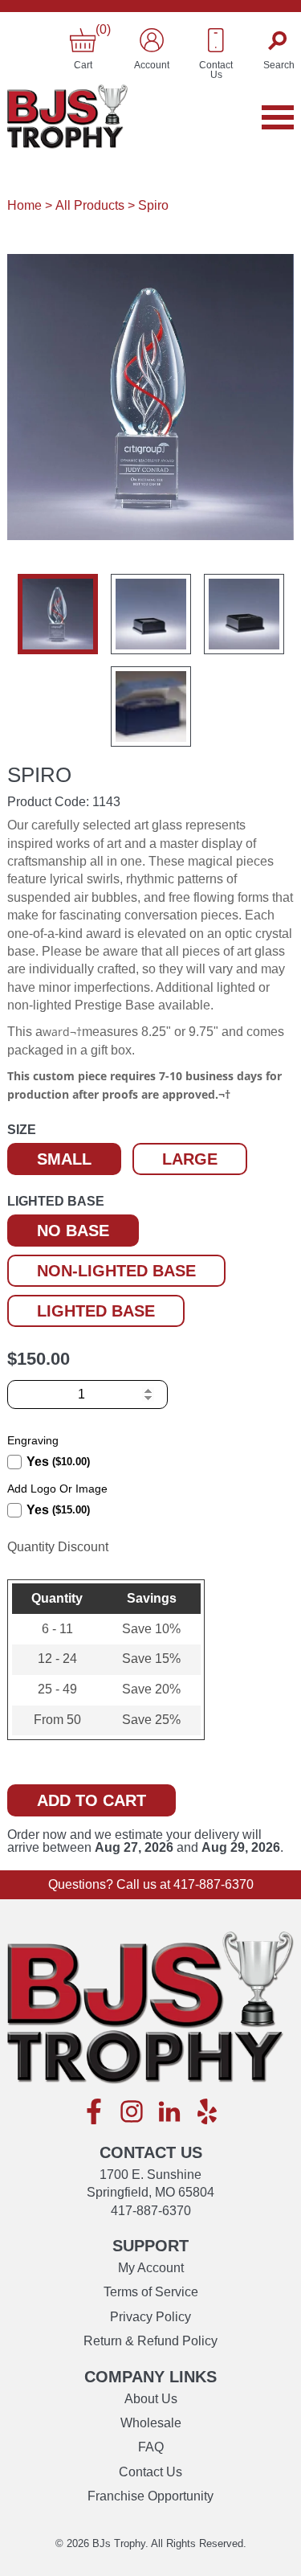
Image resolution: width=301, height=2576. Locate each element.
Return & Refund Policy (150, 2341)
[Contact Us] (216, 40)
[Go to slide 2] (151, 614)
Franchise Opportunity (150, 2496)
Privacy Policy (150, 2317)
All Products (90, 205)
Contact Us (150, 2472)
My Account (151, 2268)
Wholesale (151, 2423)
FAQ (151, 2447)
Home (24, 205)
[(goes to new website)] (94, 2113)
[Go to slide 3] (244, 614)
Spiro (153, 205)
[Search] (279, 40)
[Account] (152, 40)
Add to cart (92, 1800)
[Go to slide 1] (58, 614)
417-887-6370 (214, 1884)
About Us (151, 2399)
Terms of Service (151, 2292)
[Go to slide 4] (151, 706)
